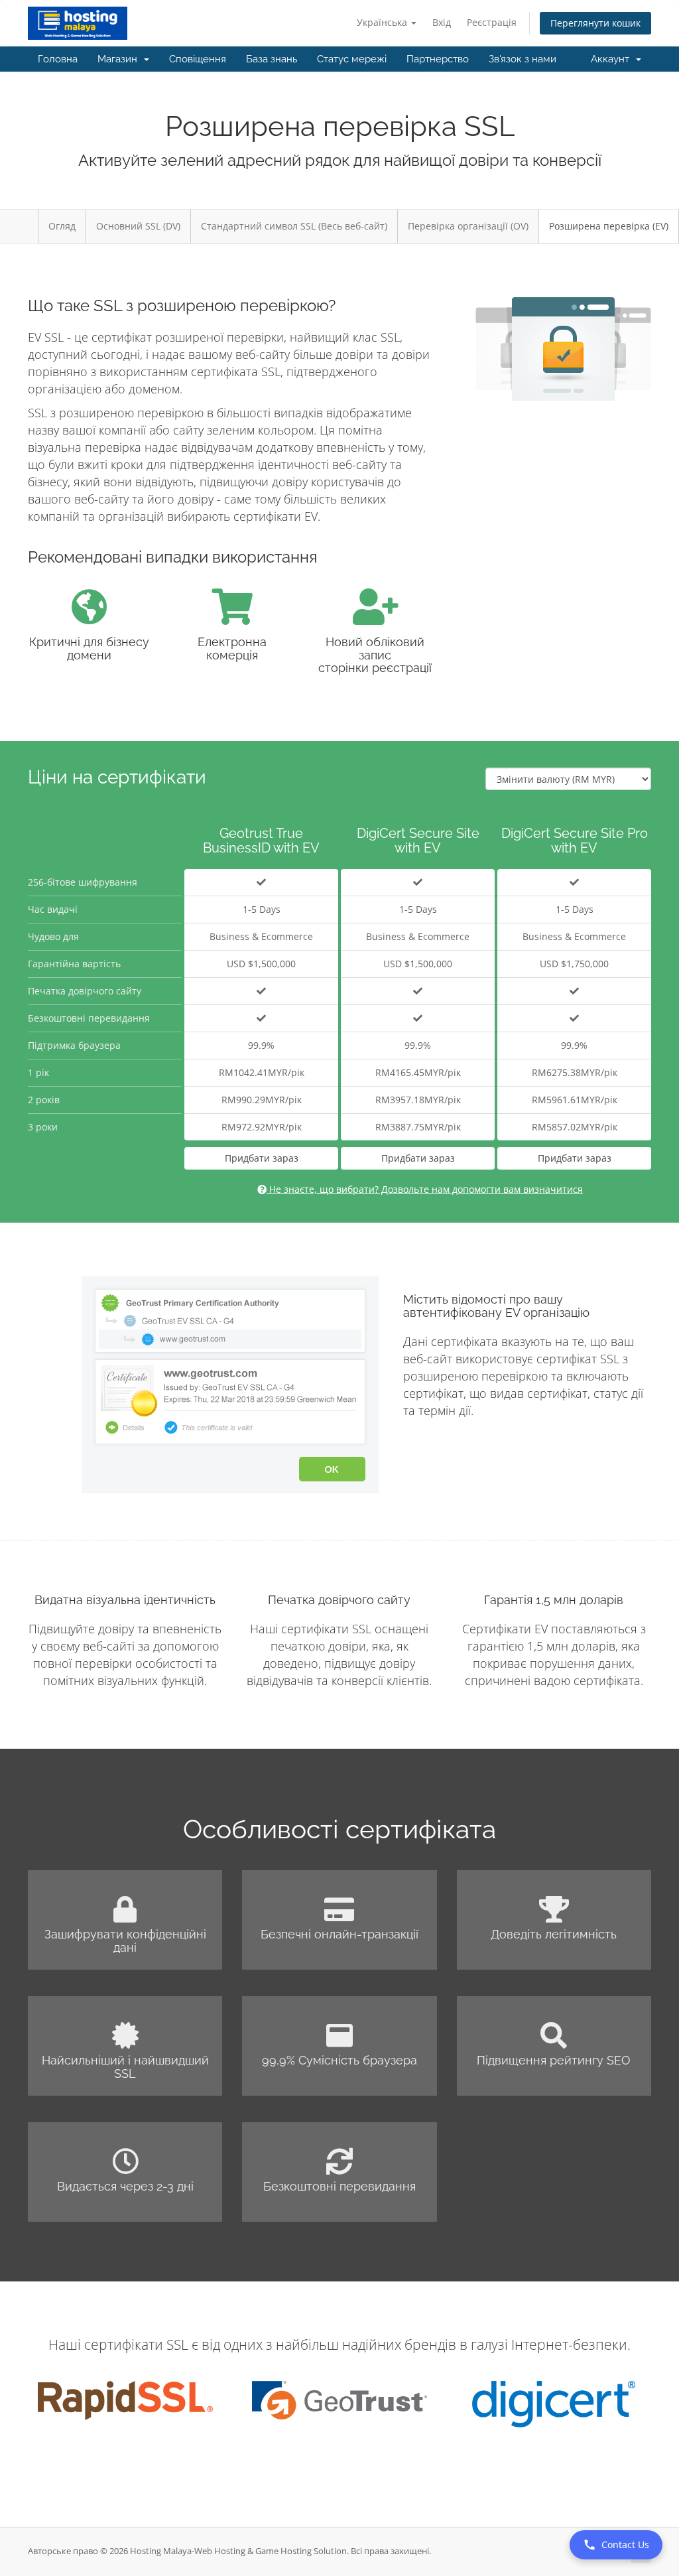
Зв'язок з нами (523, 59)
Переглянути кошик (595, 23)
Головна (58, 59)
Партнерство (438, 59)
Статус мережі (352, 59)
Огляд (62, 226)
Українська (383, 22)
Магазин (120, 59)
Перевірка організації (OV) (468, 226)
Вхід (442, 22)
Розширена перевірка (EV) (609, 226)
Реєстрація (492, 22)
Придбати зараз (262, 1158)
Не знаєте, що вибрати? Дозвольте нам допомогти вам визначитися (425, 1189)
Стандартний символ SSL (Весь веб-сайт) (294, 226)
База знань (272, 59)
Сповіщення (198, 59)
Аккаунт (613, 59)
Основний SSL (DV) (138, 226)
